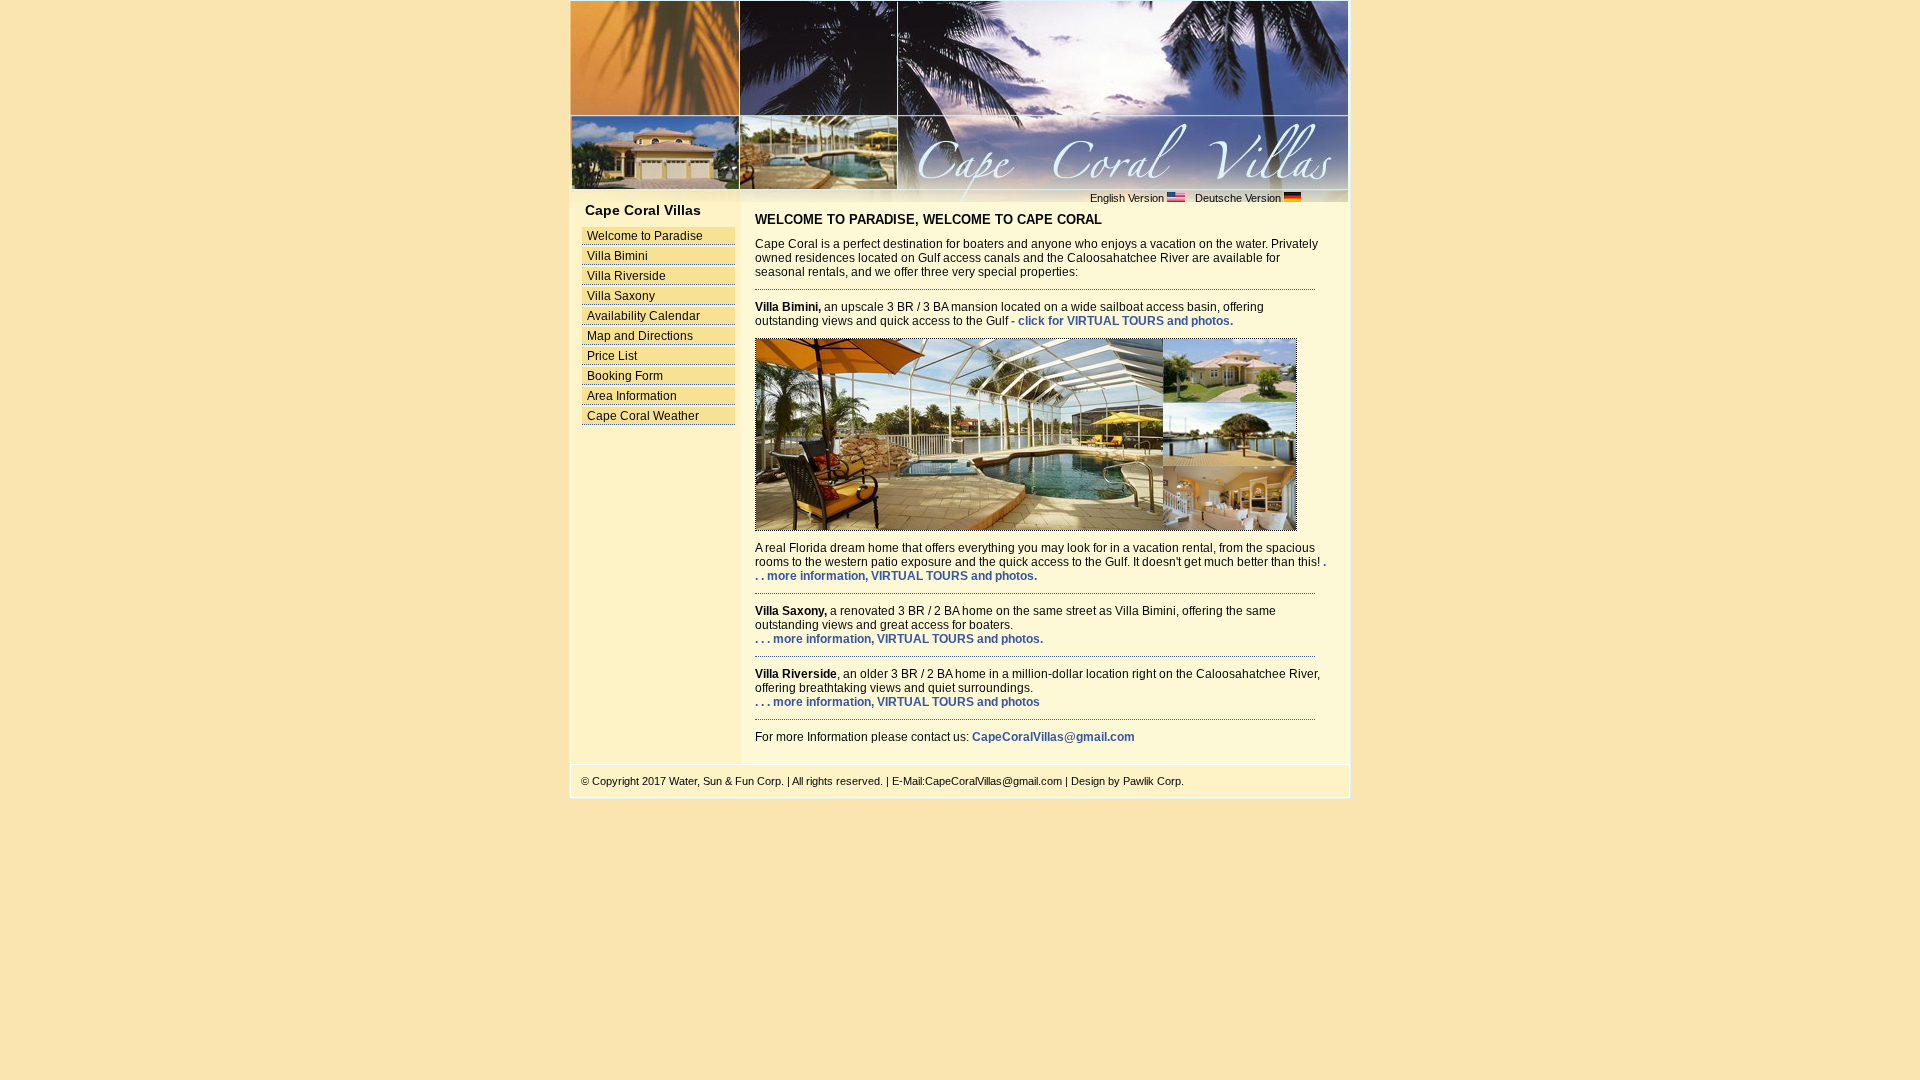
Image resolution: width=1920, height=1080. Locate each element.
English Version (1128, 198)
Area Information (632, 396)
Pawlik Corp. (1152, 781)
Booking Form (625, 376)
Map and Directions (640, 336)
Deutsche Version (1238, 198)
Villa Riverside (626, 276)
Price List (612, 356)
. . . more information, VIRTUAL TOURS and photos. (899, 639)
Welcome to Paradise (645, 236)
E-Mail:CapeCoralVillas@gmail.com (977, 781)
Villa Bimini (617, 256)
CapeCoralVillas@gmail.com (1053, 737)
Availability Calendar (643, 316)
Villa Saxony (621, 296)
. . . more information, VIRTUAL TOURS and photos (897, 702)
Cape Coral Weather (643, 416)
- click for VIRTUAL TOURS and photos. (1122, 321)
